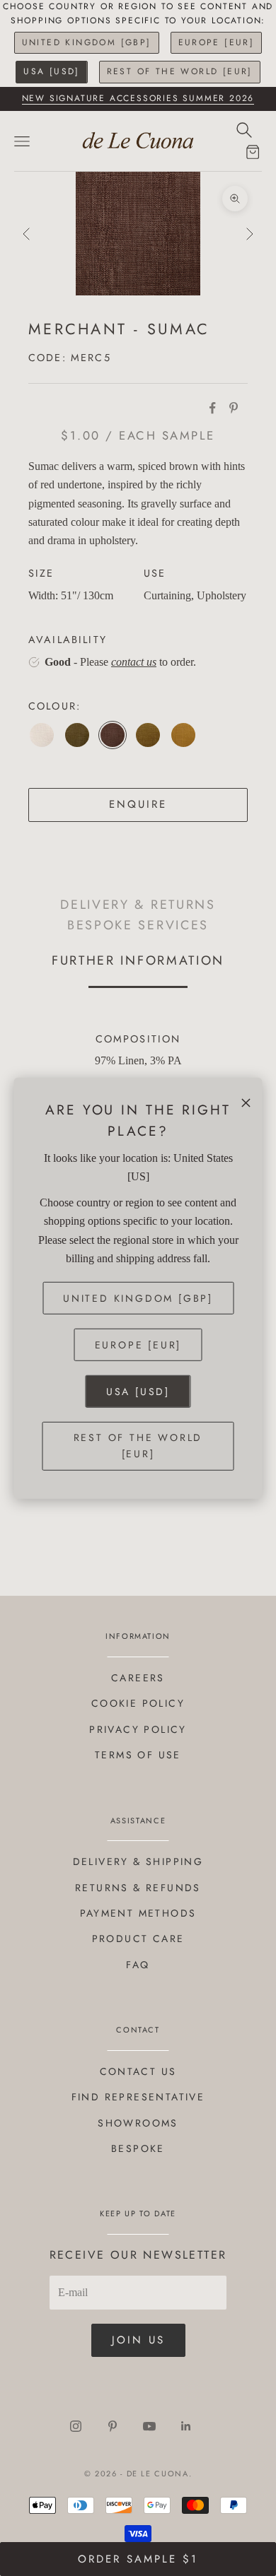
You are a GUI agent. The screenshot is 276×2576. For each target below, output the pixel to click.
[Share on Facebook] (212, 408)
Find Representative (138, 2097)
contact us (134, 662)
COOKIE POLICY (138, 1703)
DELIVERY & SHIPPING (138, 1862)
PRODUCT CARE (138, 1939)
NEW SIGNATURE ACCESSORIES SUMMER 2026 (138, 98)
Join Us (138, 2340)
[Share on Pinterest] (234, 408)
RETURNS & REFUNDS (138, 1888)
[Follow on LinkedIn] (186, 2426)
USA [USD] (52, 71)
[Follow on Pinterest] (113, 2426)
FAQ (138, 1965)
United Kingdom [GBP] (87, 42)
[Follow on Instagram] (76, 2426)
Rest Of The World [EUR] (180, 71)
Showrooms (138, 2123)
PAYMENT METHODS (138, 1913)
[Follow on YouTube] (149, 2426)
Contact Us (138, 2071)
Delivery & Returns (138, 905)
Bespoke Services (138, 925)
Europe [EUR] (217, 42)
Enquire (138, 804)
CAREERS (138, 1678)
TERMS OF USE (138, 1755)
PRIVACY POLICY (138, 1729)
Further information (138, 960)
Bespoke (138, 2148)
